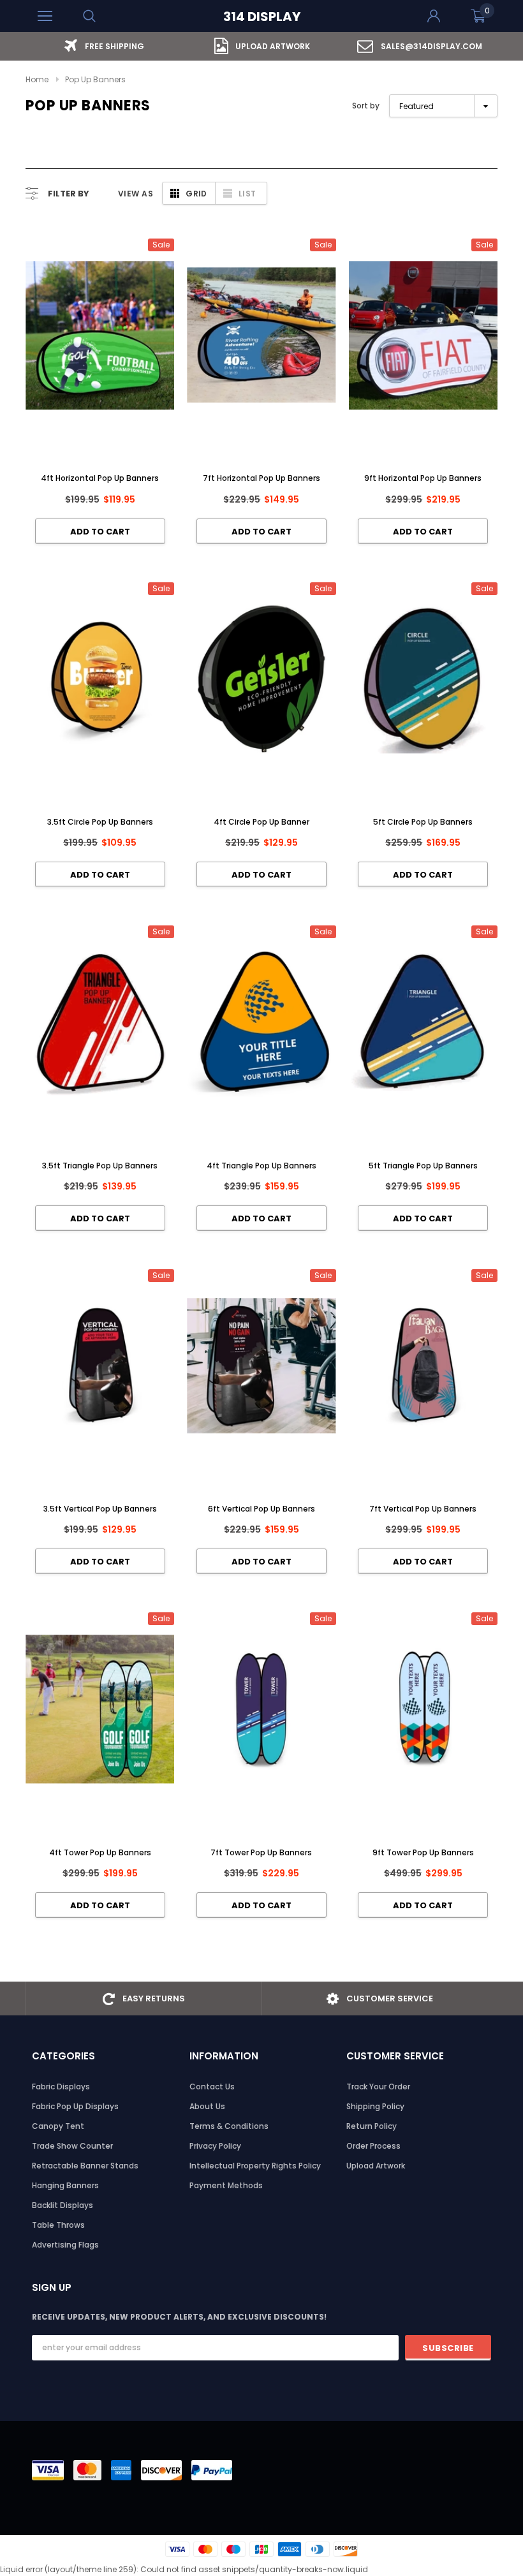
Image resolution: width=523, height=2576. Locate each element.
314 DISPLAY (262, 17)
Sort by (366, 106)
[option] (104, 46)
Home (37, 79)
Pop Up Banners (95, 79)
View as (136, 194)
